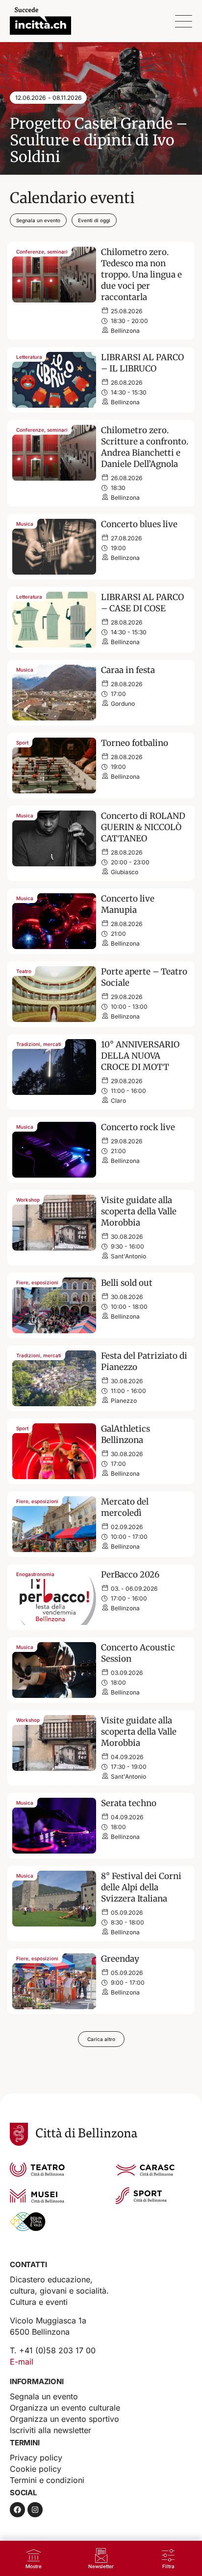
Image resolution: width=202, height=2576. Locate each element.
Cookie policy (36, 2469)
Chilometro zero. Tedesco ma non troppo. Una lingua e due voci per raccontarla (141, 275)
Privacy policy (36, 2458)
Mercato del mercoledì (125, 1507)
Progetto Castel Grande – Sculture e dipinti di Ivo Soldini (99, 140)
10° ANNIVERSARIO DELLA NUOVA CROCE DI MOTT (140, 1056)
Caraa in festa (128, 670)
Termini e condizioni (47, 2480)
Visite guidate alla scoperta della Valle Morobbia (139, 1211)
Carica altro (101, 2039)
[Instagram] (35, 2510)
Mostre (34, 2566)
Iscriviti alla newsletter (50, 2430)
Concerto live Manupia (128, 904)
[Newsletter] (101, 2555)
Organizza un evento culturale (65, 2408)
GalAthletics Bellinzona (126, 1434)
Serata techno (129, 1803)
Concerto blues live (139, 524)
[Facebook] (17, 2510)
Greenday (120, 1959)
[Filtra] (168, 2555)
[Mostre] (34, 2555)
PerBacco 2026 (130, 1575)
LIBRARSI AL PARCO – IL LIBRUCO (142, 363)
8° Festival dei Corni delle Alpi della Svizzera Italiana (141, 1887)
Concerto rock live (138, 1127)
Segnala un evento (44, 2396)
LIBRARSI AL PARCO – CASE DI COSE (142, 603)
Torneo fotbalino (135, 743)
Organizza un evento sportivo (64, 2419)
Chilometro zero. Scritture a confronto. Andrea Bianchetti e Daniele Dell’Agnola (145, 447)
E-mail (22, 2362)
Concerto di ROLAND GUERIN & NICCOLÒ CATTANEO (143, 827)
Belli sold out (127, 1283)
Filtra (168, 2566)
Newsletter (101, 2566)
